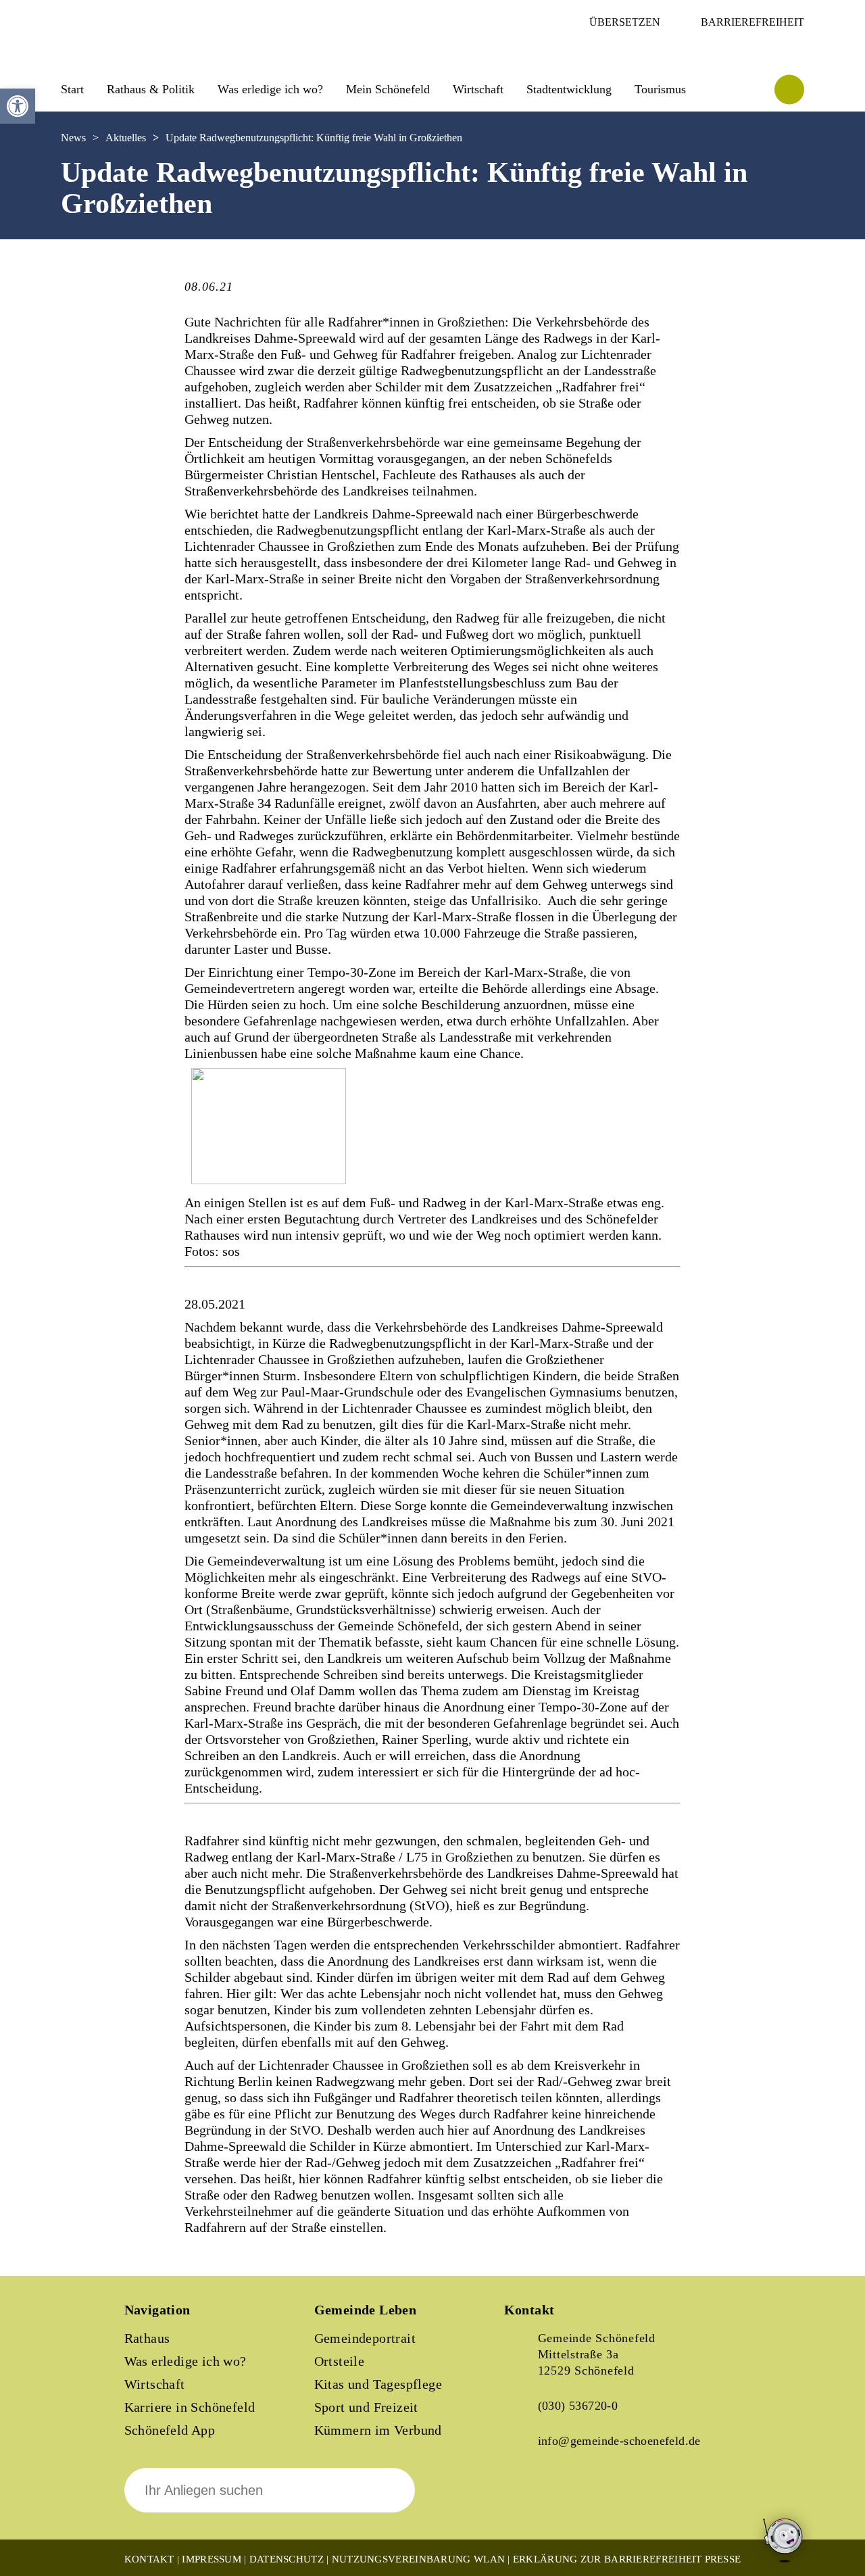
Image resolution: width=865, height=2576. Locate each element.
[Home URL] (120, 52)
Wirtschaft (155, 2384)
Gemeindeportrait (365, 2338)
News (73, 138)
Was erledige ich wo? (270, 89)
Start (72, 89)
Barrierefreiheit (752, 22)
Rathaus (147, 2338)
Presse (723, 2559)
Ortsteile (340, 2361)
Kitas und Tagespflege (378, 2384)
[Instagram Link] (572, 2500)
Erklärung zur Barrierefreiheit (608, 2559)
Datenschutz (287, 2559)
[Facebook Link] (526, 2500)
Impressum (212, 2559)
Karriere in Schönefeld (190, 2407)
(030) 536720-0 (578, 2406)
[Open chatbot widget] (784, 2571)
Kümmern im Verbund (378, 2430)
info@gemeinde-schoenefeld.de (619, 2441)
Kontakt (149, 2559)
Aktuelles (126, 138)
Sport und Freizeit (366, 2407)
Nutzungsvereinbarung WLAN (419, 2559)
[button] (18, 106)
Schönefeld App (170, 2430)
